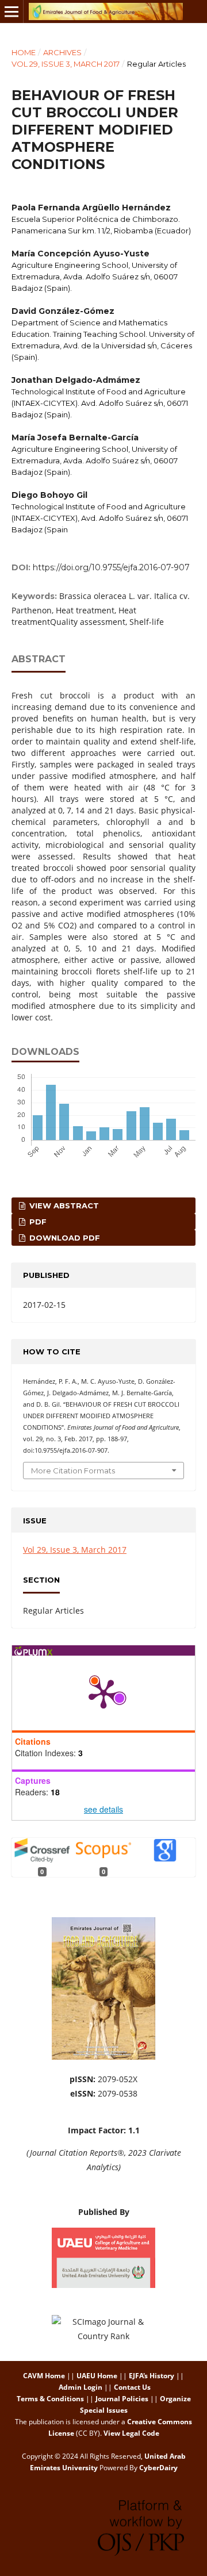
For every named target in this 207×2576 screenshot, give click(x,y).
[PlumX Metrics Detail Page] (103, 1693)
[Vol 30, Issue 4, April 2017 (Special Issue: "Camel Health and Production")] (103, 2057)
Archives (62, 52)
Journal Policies (122, 2399)
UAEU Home (97, 2376)
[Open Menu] (11, 11)
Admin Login (80, 2387)
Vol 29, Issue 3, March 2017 (66, 64)
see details (103, 1809)
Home (24, 52)
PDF (37, 1222)
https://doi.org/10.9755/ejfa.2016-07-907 (111, 567)
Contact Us (132, 2387)
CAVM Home (44, 2376)
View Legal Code (131, 2433)
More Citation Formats (73, 1471)
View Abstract (63, 1206)
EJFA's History (152, 2376)
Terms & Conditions (50, 2399)
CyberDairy (158, 2468)
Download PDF (64, 1238)
